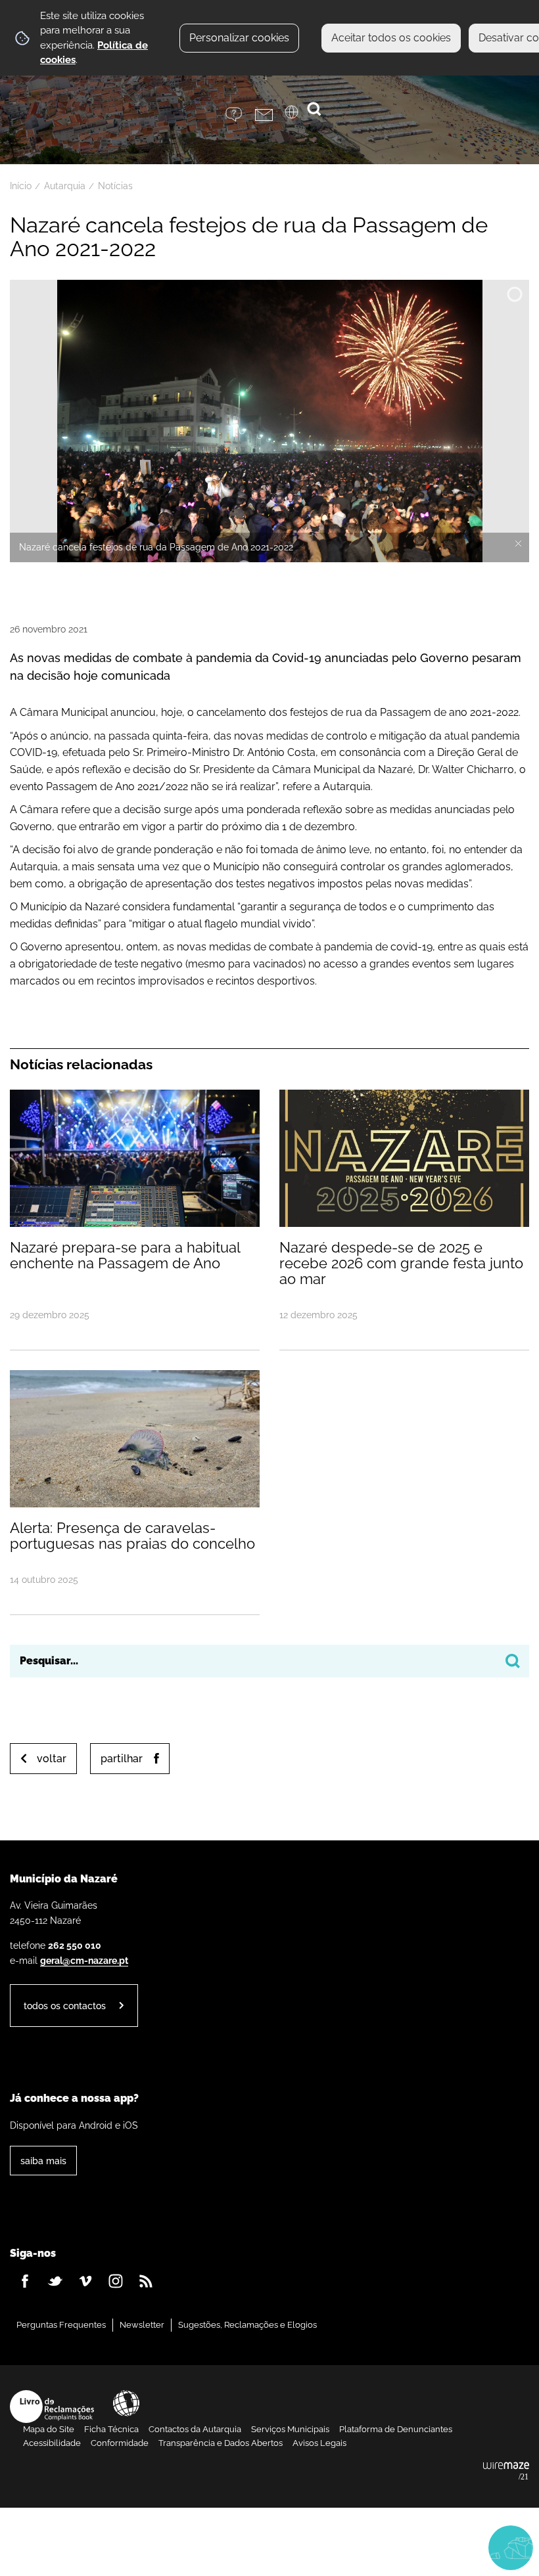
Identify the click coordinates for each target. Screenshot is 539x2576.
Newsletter (142, 2325)
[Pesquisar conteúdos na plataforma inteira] (513, 1661)
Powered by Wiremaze (506, 2472)
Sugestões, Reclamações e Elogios (247, 2325)
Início (21, 186)
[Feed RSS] (146, 2281)
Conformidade (120, 2443)
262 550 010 (75, 1945)
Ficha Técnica (111, 2429)
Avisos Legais (319, 2443)
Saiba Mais (43, 2161)
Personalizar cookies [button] (239, 38)
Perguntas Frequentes (61, 2325)
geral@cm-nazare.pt (84, 1960)
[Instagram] (116, 2281)
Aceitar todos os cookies (391, 38)
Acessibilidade (126, 2403)
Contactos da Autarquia (195, 2429)
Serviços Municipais (290, 2429)
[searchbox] (269, 1661)
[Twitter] (55, 2281)
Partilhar (122, 1759)
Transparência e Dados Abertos (221, 2443)
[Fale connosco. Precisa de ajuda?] (389, 2547)
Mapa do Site (49, 2429)
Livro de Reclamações (52, 2407)
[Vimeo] (85, 2281)
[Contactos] (270, 115)
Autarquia (65, 186)
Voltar (52, 1759)
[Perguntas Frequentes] (240, 115)
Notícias (115, 186)
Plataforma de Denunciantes (396, 2429)
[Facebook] (25, 2281)
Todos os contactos (65, 2006)
